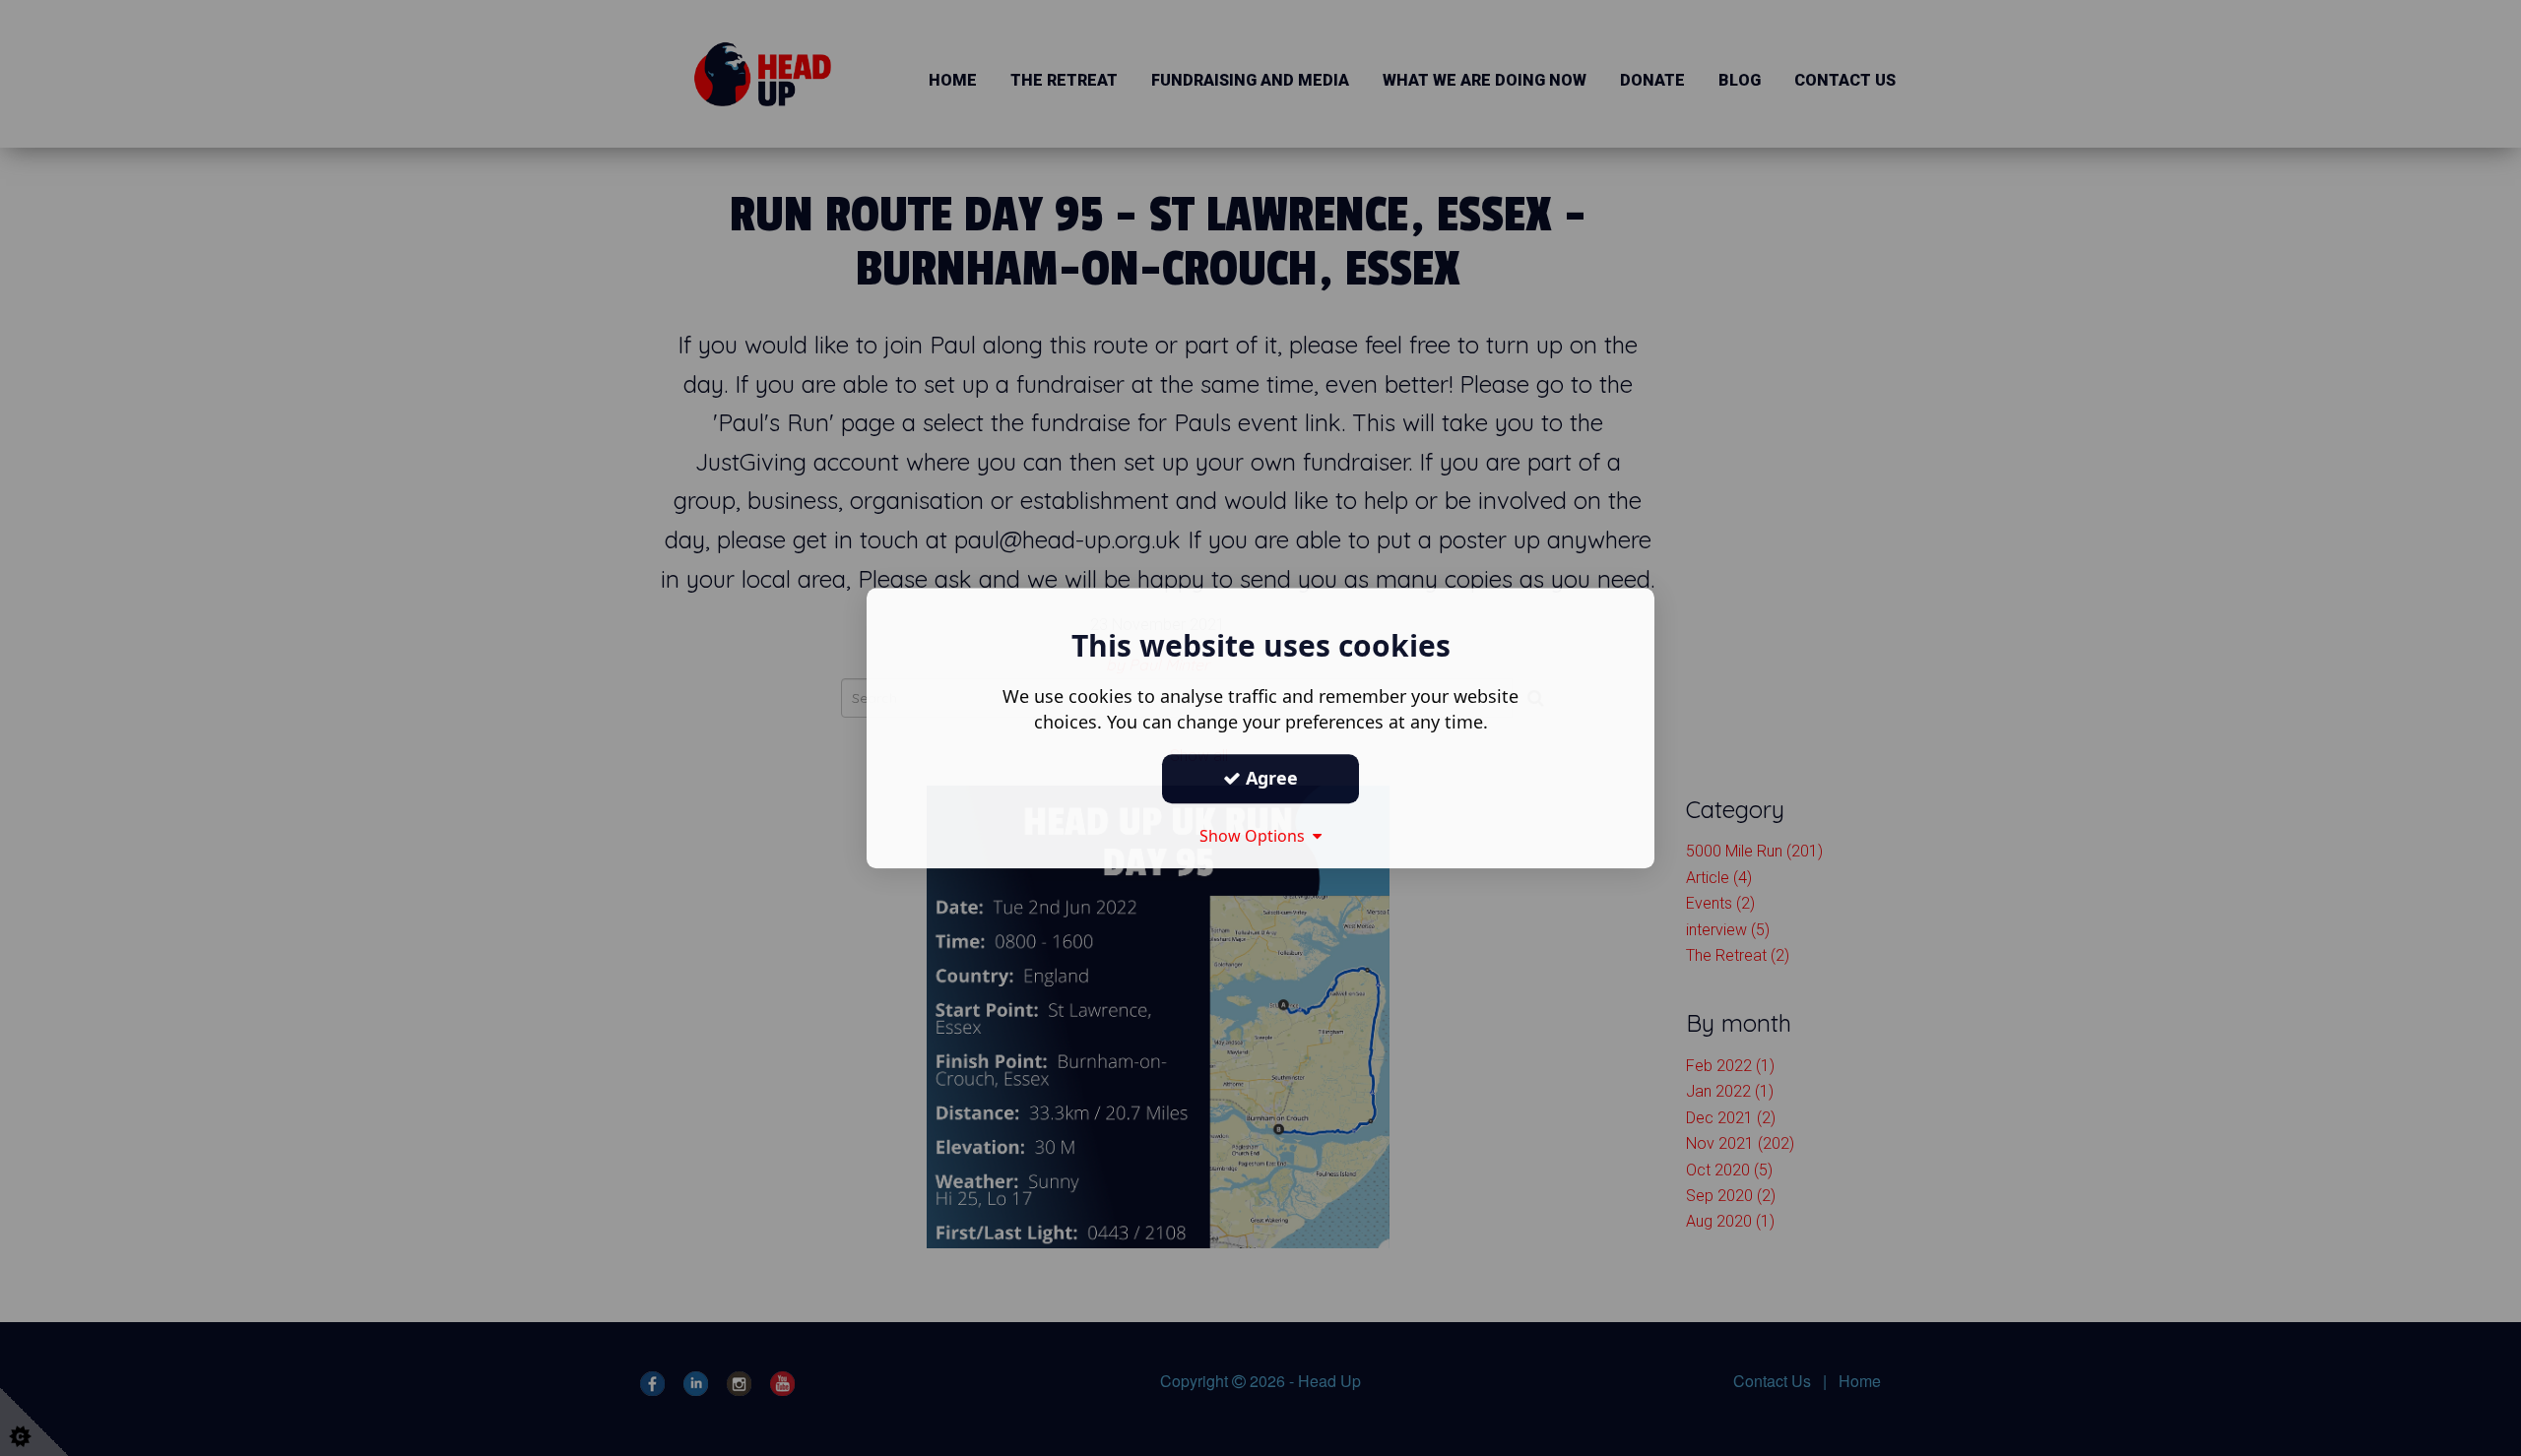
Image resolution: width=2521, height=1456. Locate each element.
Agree (1269, 778)
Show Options (1256, 836)
